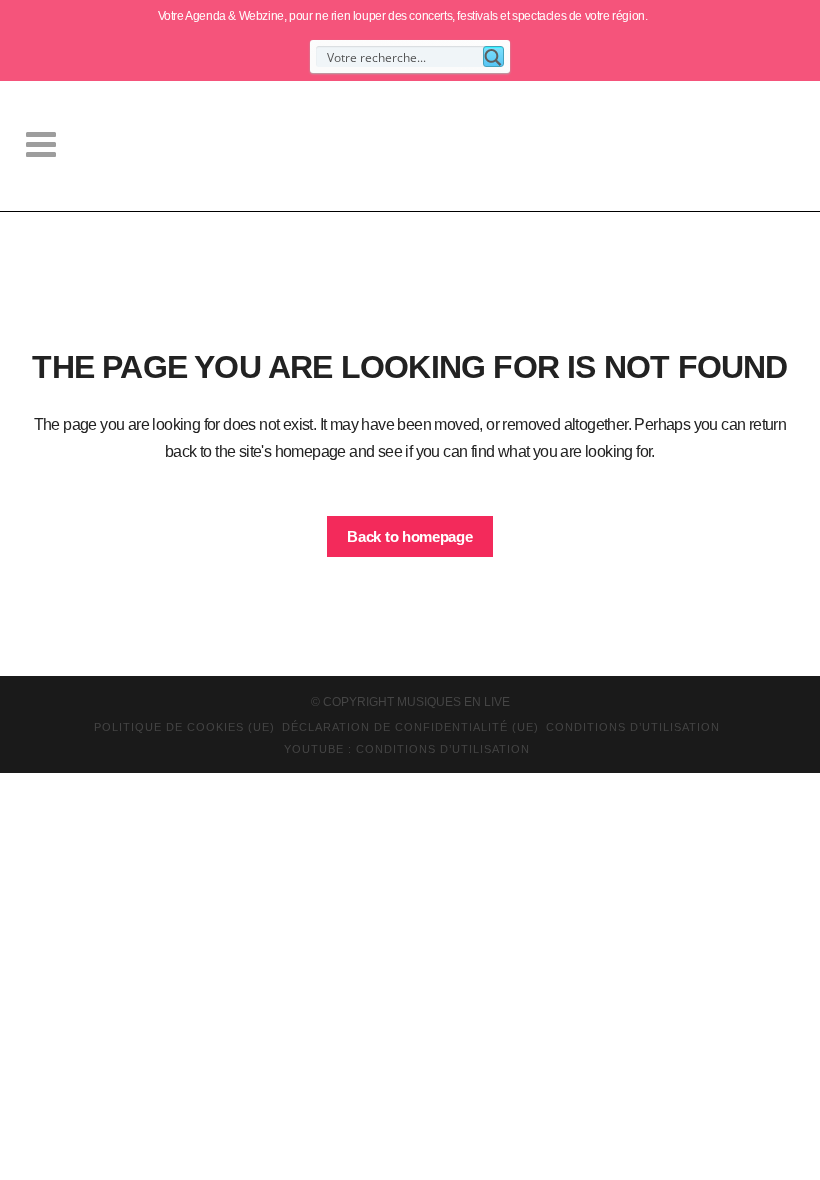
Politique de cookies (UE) (184, 727)
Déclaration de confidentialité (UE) (410, 727)
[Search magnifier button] (493, 56)
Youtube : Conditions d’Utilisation (407, 749)
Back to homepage (409, 536)
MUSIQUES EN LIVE (453, 702)
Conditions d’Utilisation (633, 727)
